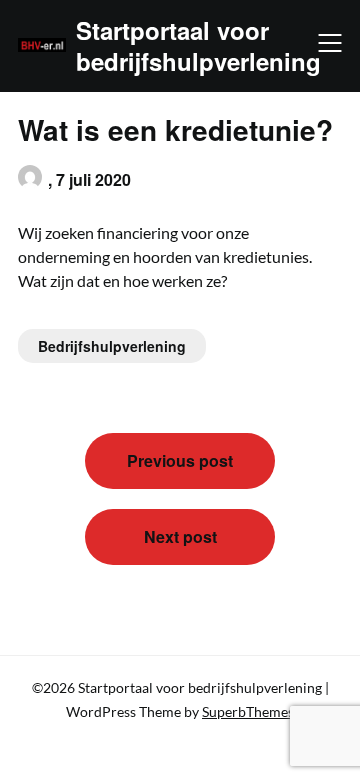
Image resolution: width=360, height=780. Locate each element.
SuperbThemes (248, 711)
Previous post (180, 460)
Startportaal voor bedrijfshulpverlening (198, 46)
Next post (180, 536)
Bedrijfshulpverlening (112, 346)
